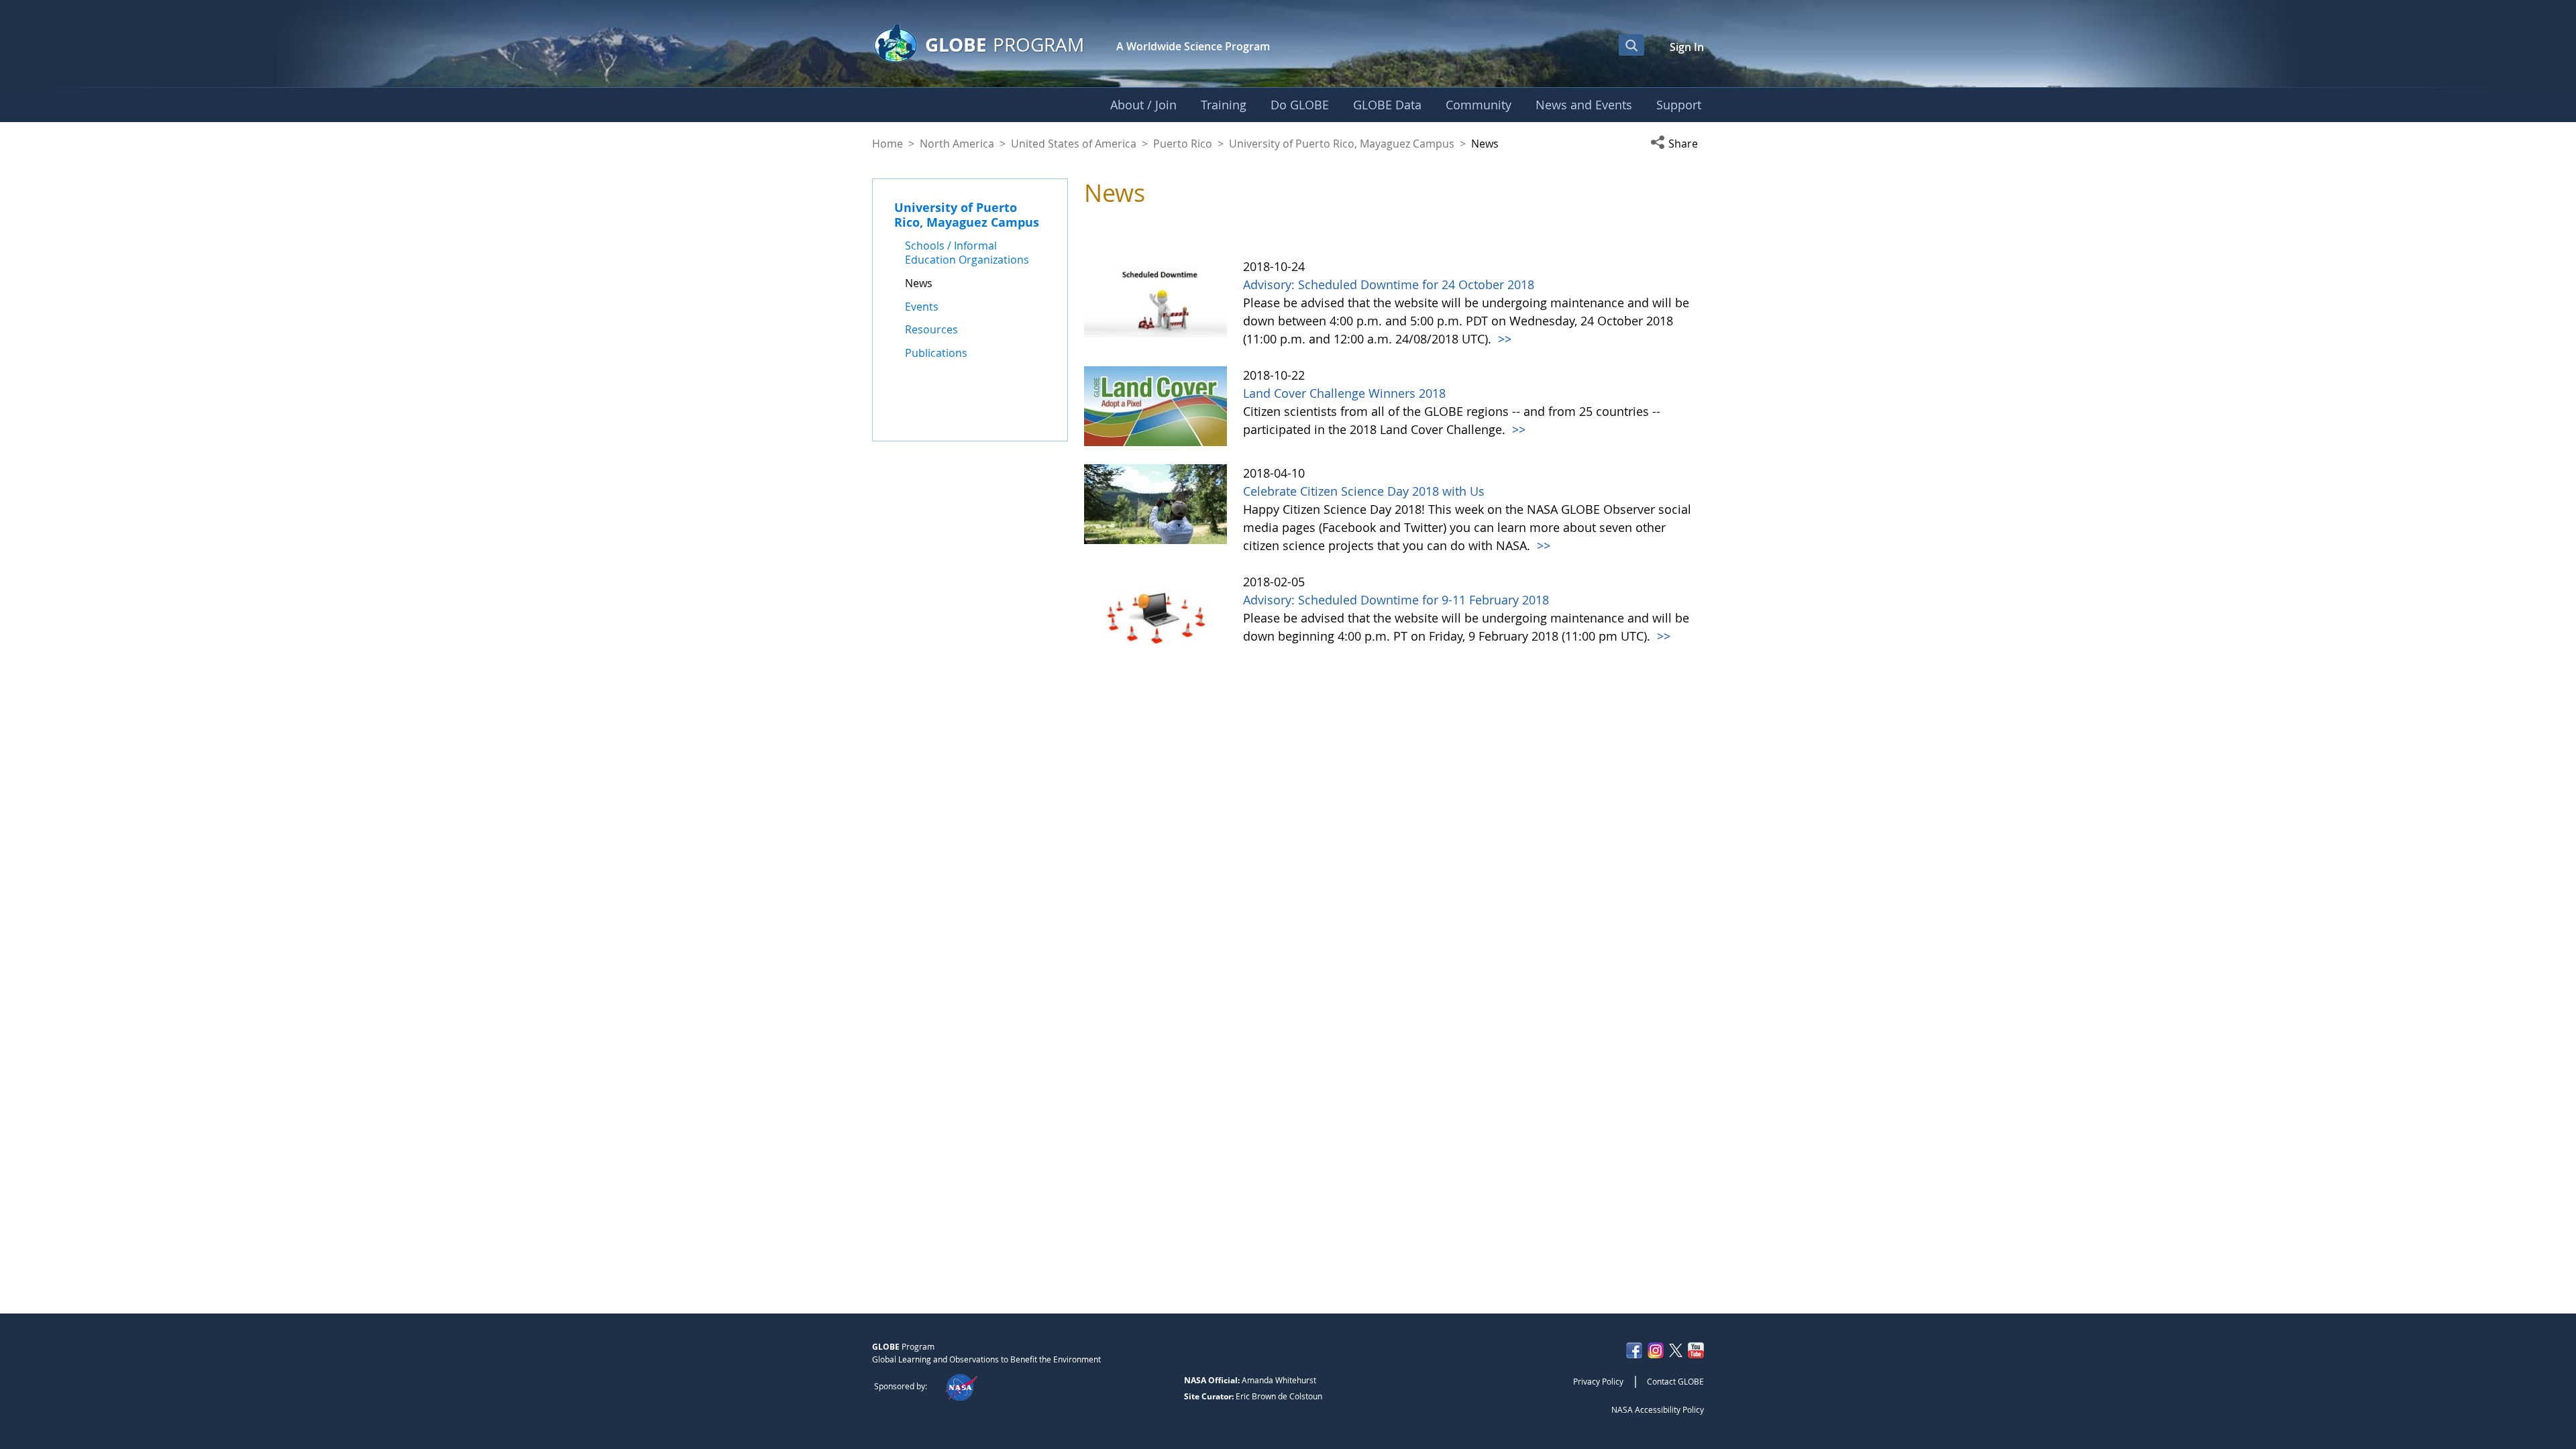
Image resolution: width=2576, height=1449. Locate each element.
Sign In (1687, 47)
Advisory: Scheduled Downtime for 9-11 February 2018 (1396, 600)
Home (888, 144)
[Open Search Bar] (1631, 45)
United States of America (1074, 144)
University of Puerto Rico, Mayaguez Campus (1342, 144)
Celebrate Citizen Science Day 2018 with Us (1364, 491)
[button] (1677, 144)
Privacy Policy (1598, 1381)
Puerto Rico (1183, 144)
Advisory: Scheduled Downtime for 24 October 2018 (1389, 284)
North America (957, 144)
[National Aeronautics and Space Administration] (961, 1386)
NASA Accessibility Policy (1658, 1409)
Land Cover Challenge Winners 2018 (1344, 393)
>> (1503, 339)
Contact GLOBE (1675, 1381)
